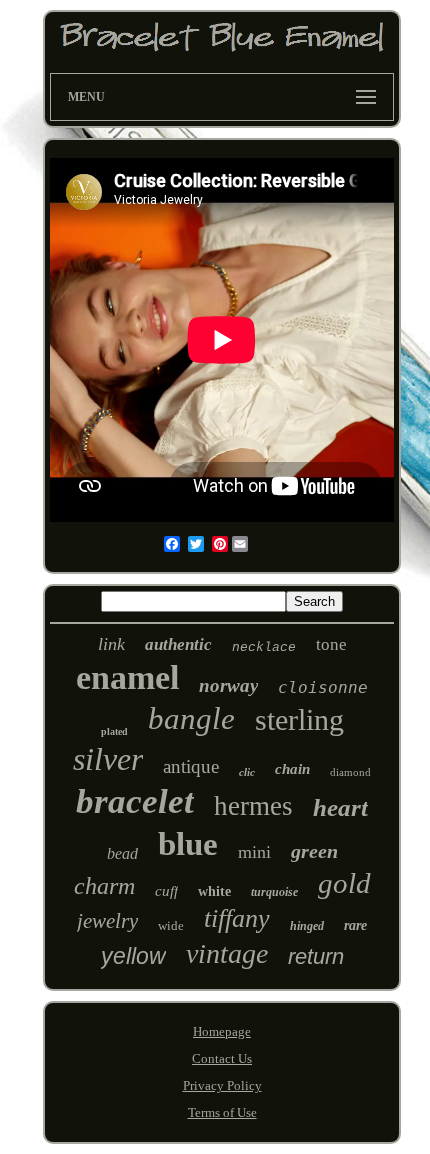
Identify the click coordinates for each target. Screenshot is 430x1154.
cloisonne (323, 687)
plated (114, 731)
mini (254, 852)
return (316, 956)
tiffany (237, 918)
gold (344, 883)
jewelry (107, 921)
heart (340, 807)
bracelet (135, 801)
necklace (264, 647)
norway (228, 685)
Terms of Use (222, 1112)
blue (188, 844)
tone (331, 644)
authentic (178, 644)
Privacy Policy (222, 1085)
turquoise (274, 892)
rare (355, 925)
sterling (299, 719)
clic (247, 772)
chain (292, 769)
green (314, 851)
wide (171, 925)
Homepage (222, 1031)
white (214, 891)
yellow (133, 956)
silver (108, 759)
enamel (127, 677)
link (111, 644)
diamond (350, 772)
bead (122, 853)
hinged (307, 926)
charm (104, 886)
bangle (191, 718)
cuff (166, 891)
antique (191, 766)
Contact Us (222, 1058)
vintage (227, 953)
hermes (253, 806)
